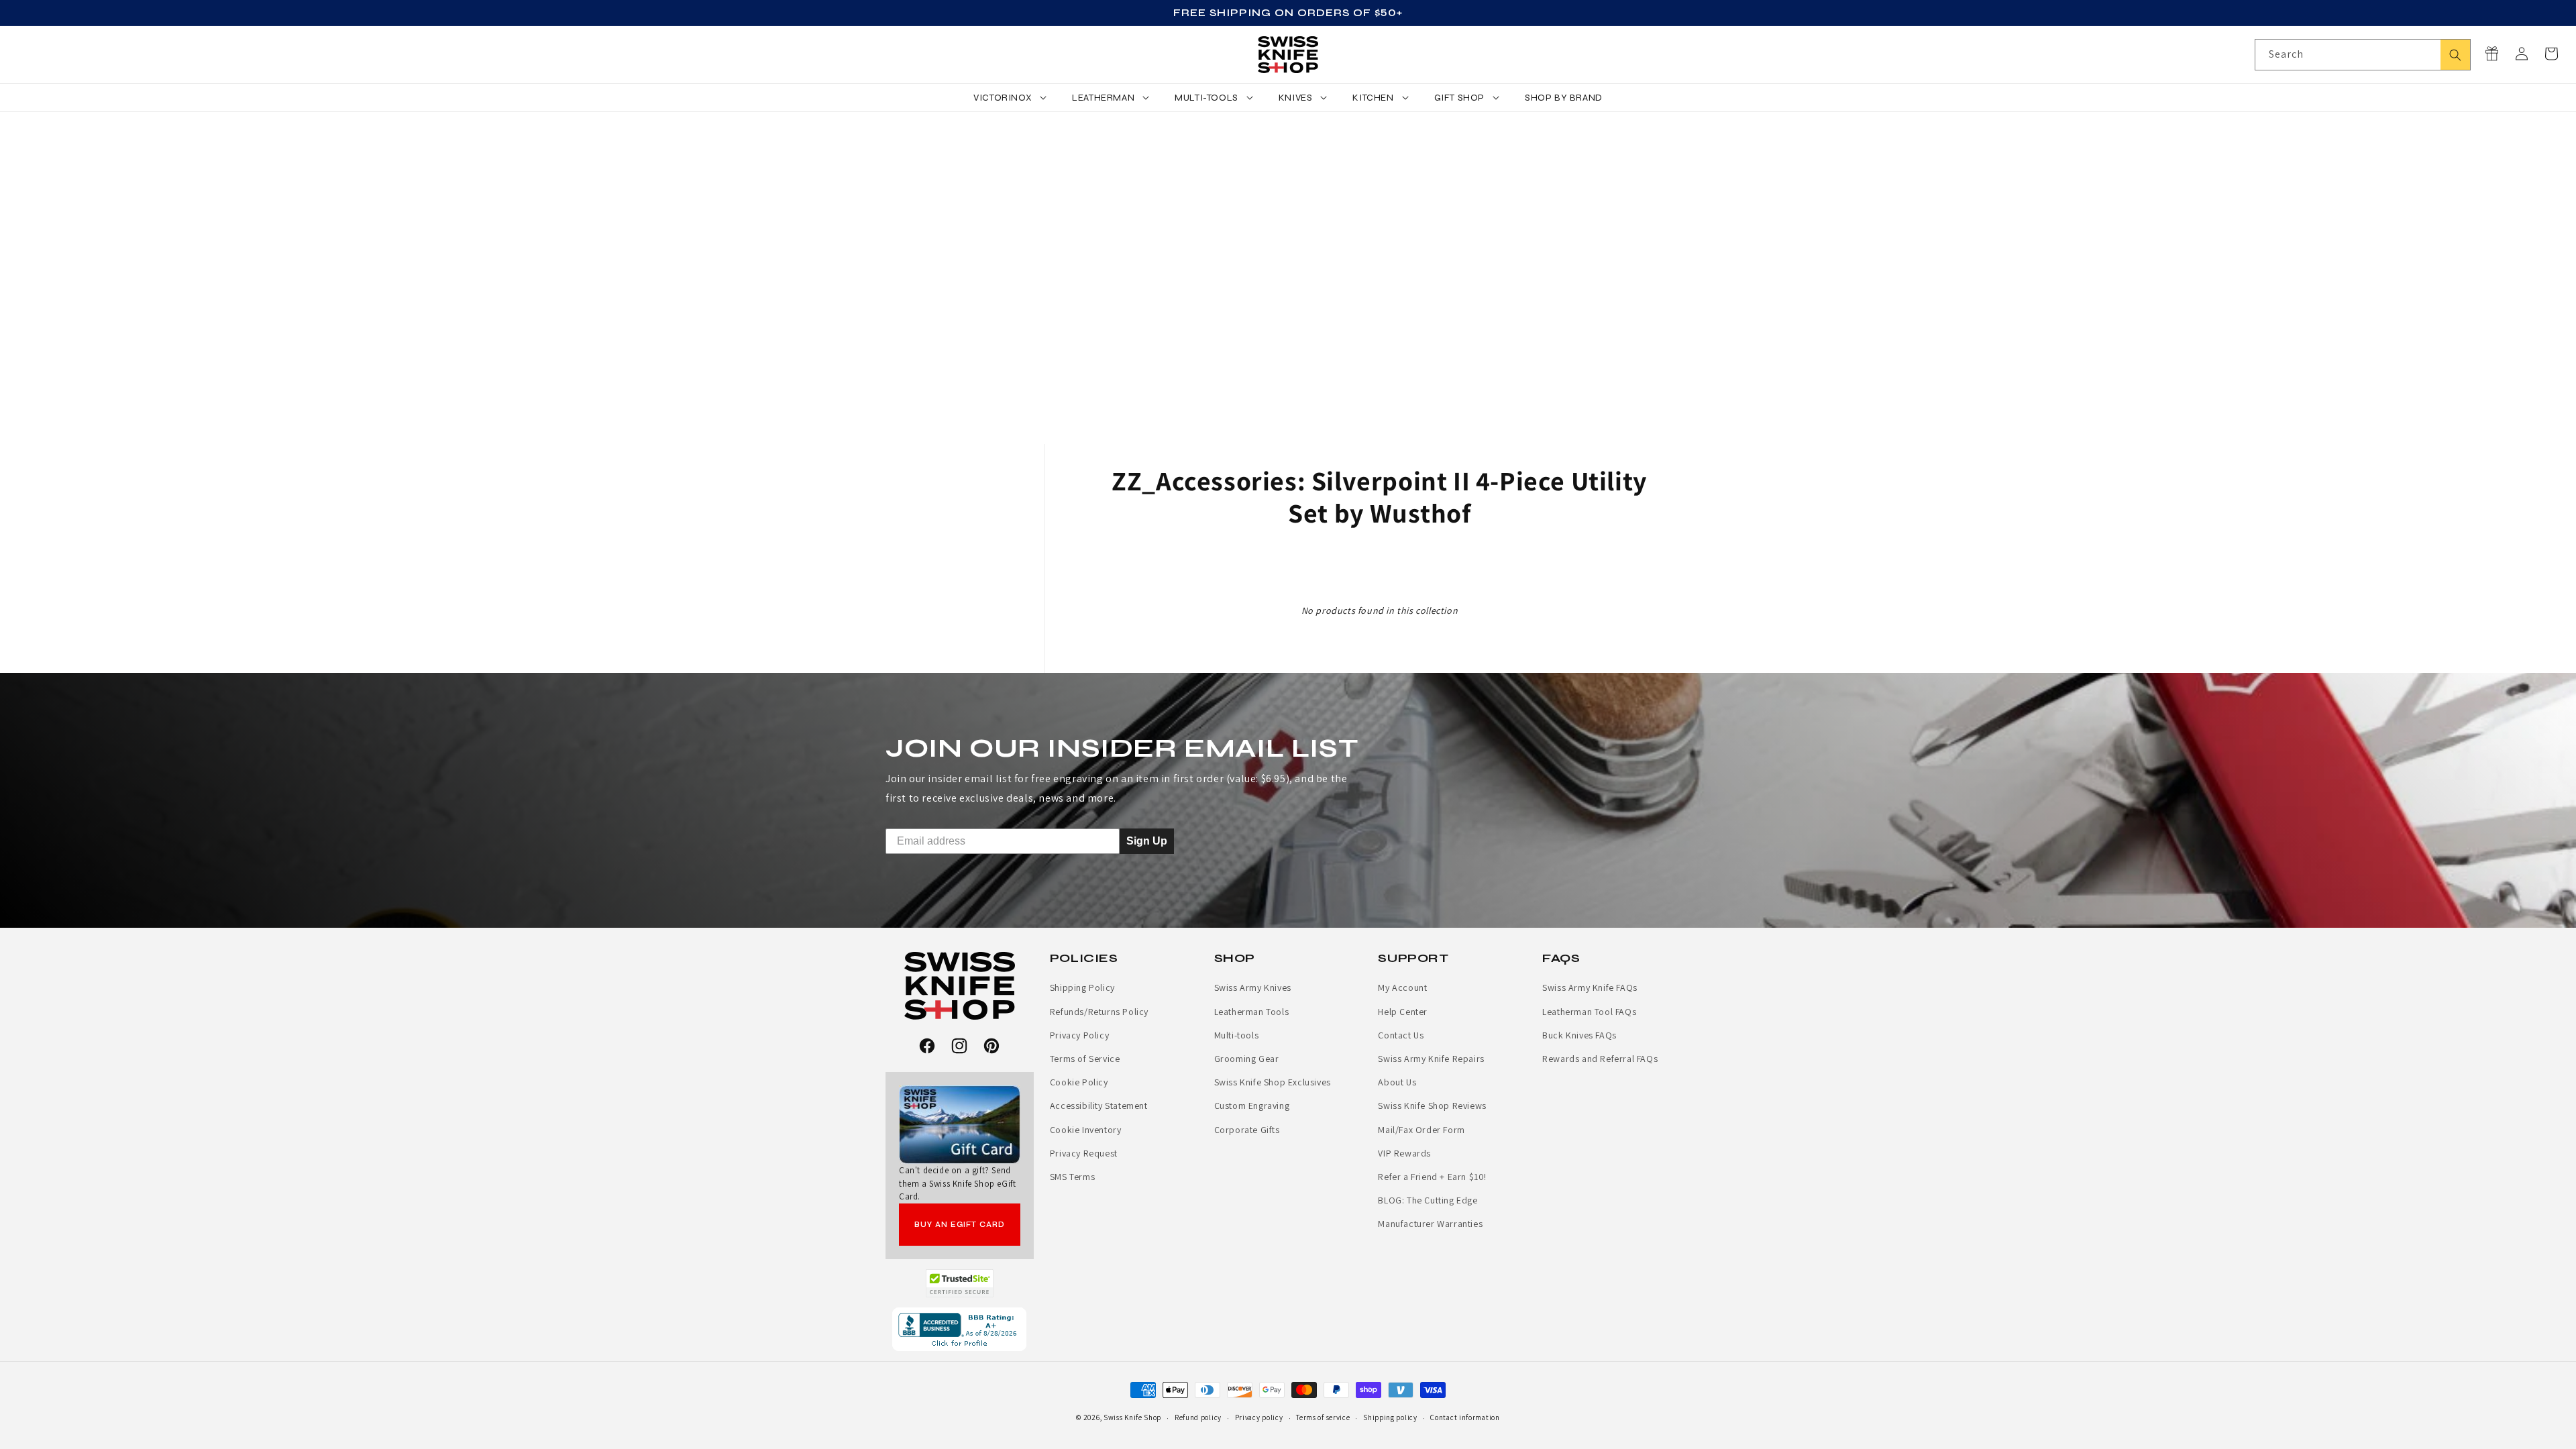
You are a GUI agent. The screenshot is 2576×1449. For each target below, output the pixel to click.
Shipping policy (1390, 1417)
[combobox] (2363, 55)
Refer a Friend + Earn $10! (1432, 1177)
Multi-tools (1237, 1035)
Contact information (1465, 1417)
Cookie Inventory (1086, 1130)
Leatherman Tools (1252, 1012)
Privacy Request (1084, 1153)
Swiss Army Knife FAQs (1590, 987)
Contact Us (1401, 1035)
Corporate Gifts (1247, 1130)
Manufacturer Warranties (1430, 1224)
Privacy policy (1259, 1417)
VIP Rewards (1404, 1153)
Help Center (1403, 1012)
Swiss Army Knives (1253, 987)
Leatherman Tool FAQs (1589, 1012)
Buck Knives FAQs (1579, 1035)
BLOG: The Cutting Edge (1428, 1200)
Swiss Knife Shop (1132, 1417)
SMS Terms (1072, 1177)
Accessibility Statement (1099, 1106)
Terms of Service (1085, 1059)
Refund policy (1198, 1417)
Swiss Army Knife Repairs (1431, 1059)
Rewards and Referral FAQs (1600, 1059)
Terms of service (1323, 1417)
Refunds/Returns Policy (1099, 1012)
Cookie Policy (1079, 1082)
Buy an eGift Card (960, 1225)
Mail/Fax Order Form (1421, 1130)
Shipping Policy (1082, 987)
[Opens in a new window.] (960, 1283)
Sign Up (1147, 841)
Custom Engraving (1252, 1106)
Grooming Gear (1247, 1059)
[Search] (2455, 55)
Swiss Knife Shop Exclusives (1273, 1082)
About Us (1397, 1082)
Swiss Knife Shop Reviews (1432, 1106)
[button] (2551, 54)
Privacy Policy (1079, 1035)
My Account (1402, 987)
